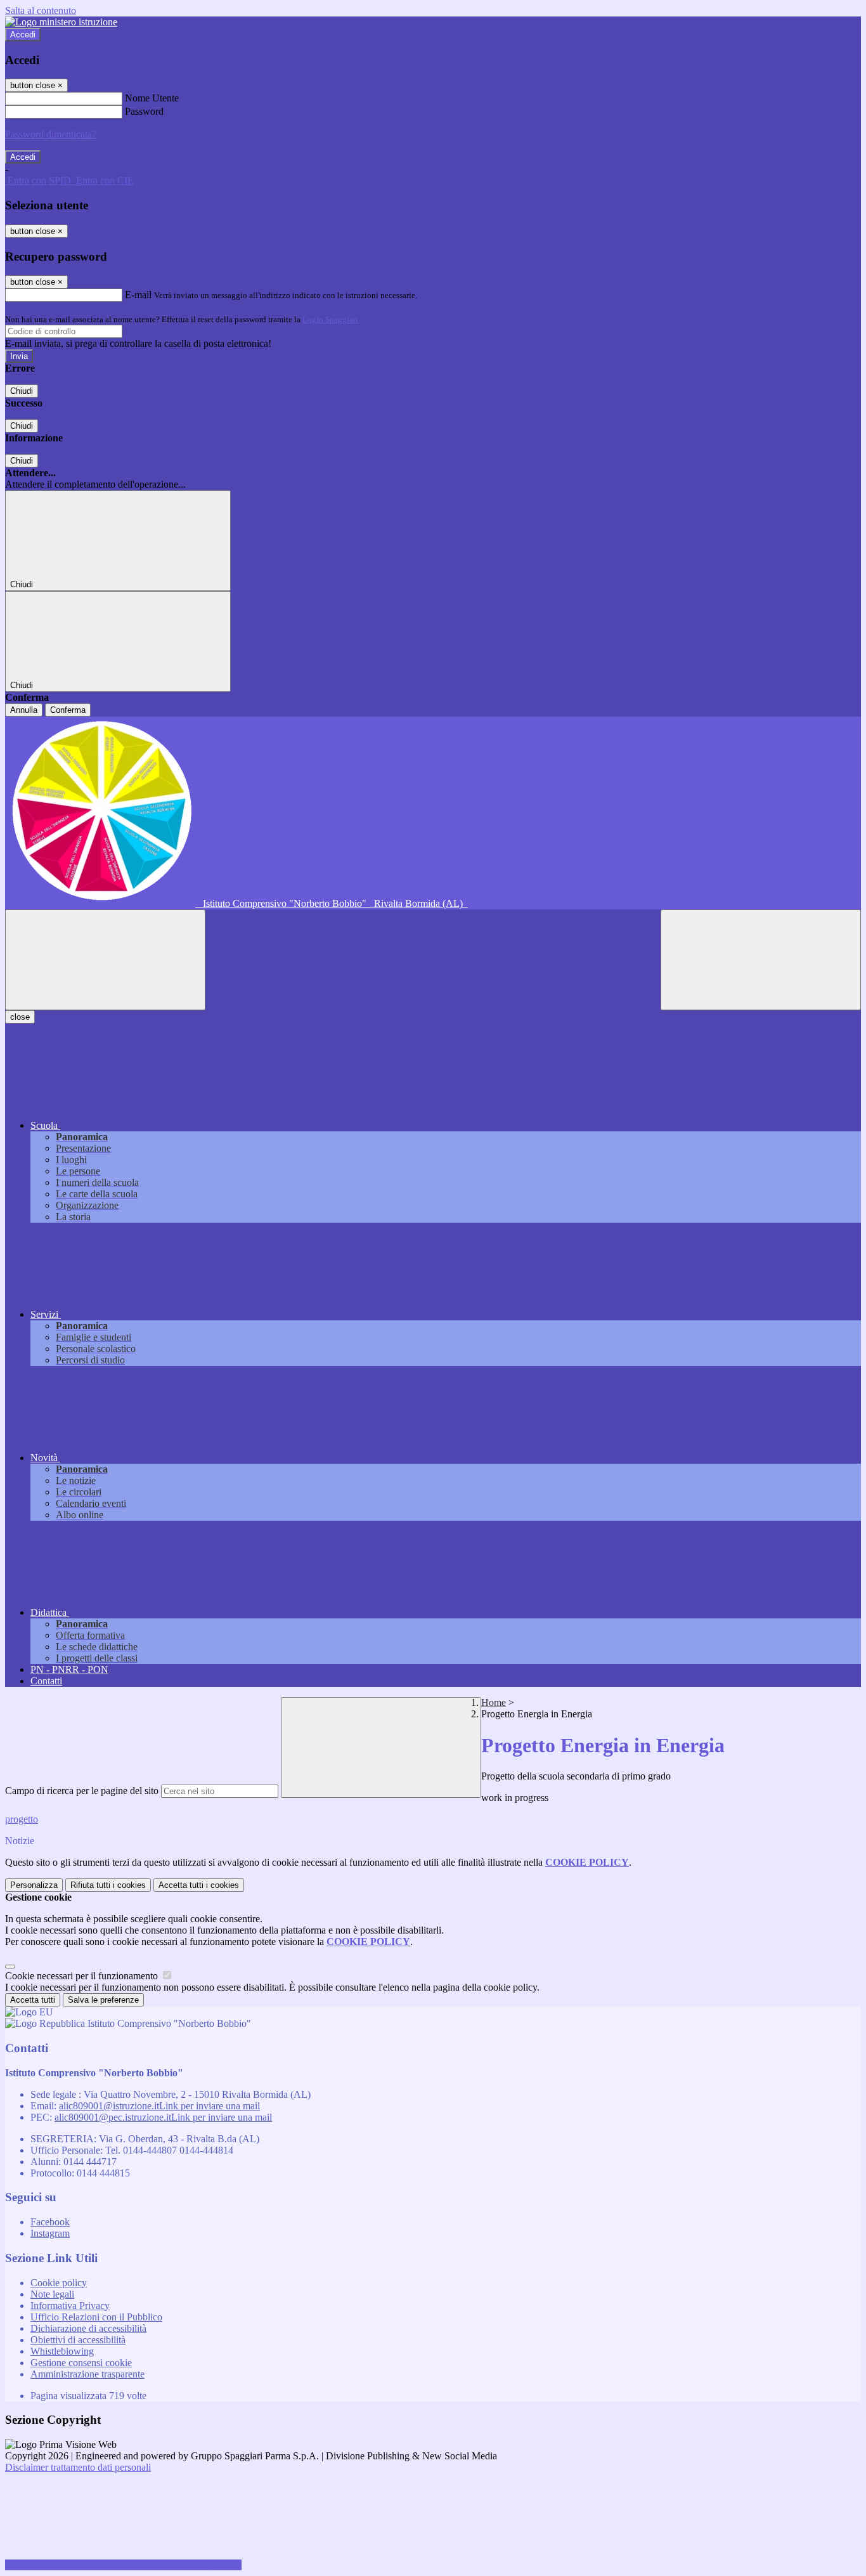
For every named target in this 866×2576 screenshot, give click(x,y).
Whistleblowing (62, 2351)
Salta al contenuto (41, 10)
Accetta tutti (199, 1885)
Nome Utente (152, 98)
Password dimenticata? (51, 134)
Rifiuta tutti (108, 1885)
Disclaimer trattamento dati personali (78, 2467)
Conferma (68, 710)
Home (494, 1702)
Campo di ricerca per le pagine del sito (82, 1791)
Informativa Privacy (70, 2306)
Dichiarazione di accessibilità (88, 2328)
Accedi (23, 35)
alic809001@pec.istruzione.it (163, 2117)
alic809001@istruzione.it (159, 2106)
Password (144, 111)
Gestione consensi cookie (81, 2363)
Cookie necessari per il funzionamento (83, 1976)
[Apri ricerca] (761, 960)
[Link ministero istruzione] (61, 22)
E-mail (138, 295)
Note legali (52, 2294)
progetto (22, 1819)
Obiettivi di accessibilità (78, 2340)
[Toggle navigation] (105, 960)
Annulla (24, 710)
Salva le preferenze (103, 2000)
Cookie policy (59, 2283)
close (20, 1017)
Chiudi (22, 391)
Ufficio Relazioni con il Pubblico (96, 2317)
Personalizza (34, 1885)
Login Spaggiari (330, 319)
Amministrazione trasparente (87, 2374)
